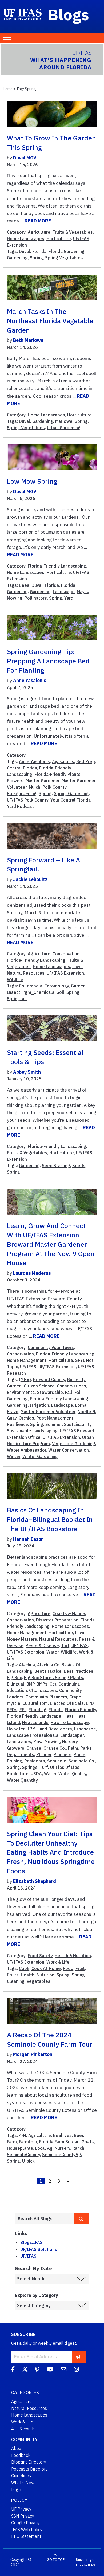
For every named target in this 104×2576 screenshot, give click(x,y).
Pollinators (36, 598)
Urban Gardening (64, 428)
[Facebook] (13, 2370)
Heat (68, 1716)
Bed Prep (86, 761)
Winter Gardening (40, 1456)
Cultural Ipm (35, 1703)
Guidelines (21, 2476)
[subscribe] (78, 2357)
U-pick (28, 2161)
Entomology (57, 986)
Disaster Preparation (57, 1620)
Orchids (26, 1418)
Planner (44, 1754)
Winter (14, 1456)
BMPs (42, 1684)
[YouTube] (50, 2370)
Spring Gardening (71, 793)
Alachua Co (48, 1665)
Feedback (21, 2455)
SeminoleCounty (23, 2155)
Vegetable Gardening (74, 1444)
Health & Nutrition (73, 1956)
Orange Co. (55, 1748)
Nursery (62, 2148)
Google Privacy (25, 2523)
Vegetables (39, 1981)
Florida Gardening (67, 251)
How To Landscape (70, 1722)
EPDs (12, 1710)
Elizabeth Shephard (35, 1881)
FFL (23, 1710)
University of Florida (86, 2563)
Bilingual (16, 1684)
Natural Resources (26, 973)
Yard (69, 598)
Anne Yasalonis (30, 680)
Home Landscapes (26, 239)
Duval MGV (25, 158)
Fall (69, 1392)
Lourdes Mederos (32, 1273)
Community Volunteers (51, 1347)
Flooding (37, 1710)
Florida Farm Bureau (59, 2142)
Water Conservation (69, 1450)
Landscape (64, 592)
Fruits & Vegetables (73, 232)
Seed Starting (56, 1166)
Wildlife (15, 979)
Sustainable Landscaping (32, 1431)
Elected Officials (67, 1703)
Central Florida (22, 768)
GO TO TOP (56, 2560)
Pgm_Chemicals (38, 992)
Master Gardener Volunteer (48, 1412)
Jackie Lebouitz (30, 879)
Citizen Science (39, 1386)
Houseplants (20, 2148)
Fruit (80, 1968)
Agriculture (39, 232)
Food (68, 1968)
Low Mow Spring (32, 481)
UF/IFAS (28, 1367)
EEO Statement (26, 2536)
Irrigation (39, 1405)
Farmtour (28, 2142)
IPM (32, 1729)
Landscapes (19, 1742)
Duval (25, 251)
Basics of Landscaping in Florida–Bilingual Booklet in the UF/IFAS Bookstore (50, 1519)
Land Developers (55, 1729)
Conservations (71, 1386)
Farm (12, 2142)
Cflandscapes (43, 1690)
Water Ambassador (27, 1450)
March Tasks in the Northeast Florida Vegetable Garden (50, 321)
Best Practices (79, 1671)
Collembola (31, 986)
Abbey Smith (27, 1072)
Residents (35, 1761)
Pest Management (55, 1418)
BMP (30, 1684)
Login (16, 2489)
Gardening (17, 258)
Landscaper (72, 1735)
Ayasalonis (63, 761)
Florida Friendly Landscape (34, 1716)
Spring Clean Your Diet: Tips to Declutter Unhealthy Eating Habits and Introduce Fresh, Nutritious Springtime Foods (51, 1852)
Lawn (77, 967)
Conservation (66, 954)
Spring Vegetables (64, 258)
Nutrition (45, 1975)
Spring (36, 258)
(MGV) (25, 1379)
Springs (30, 1767)
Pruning (15, 1761)
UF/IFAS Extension (65, 973)
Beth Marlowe (28, 340)
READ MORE (38, 221)
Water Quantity (22, 1780)
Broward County (49, 1379)
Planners (63, 1754)
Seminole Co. (82, 1761)
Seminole (57, 1761)
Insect (14, 992)
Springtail (17, 999)
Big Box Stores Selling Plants (54, 1678)
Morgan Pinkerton (33, 2054)
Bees (24, 585)
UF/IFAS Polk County (28, 800)
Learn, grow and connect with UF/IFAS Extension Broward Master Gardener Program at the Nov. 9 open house (51, 1244)
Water (53, 1652)
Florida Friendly (80, 1710)
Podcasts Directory (29, 2469)
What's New (23, 2483)
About (17, 2448)
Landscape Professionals (33, 1735)
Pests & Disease (42, 1645)
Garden (78, 986)
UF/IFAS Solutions (39, 2249)
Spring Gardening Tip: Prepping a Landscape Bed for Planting (48, 661)
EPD (90, 1703)
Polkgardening (22, 793)
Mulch (35, 787)
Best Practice (48, 1671)
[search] (82, 2218)
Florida (39, 251)
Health (28, 1975)
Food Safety (40, 1956)
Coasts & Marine (69, 1613)
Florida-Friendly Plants (57, 774)
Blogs (69, 14)
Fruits (13, 1975)
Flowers (15, 781)
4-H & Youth (23, 2429)
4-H (23, 2135)
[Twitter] (25, 2370)
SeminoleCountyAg (62, 2155)
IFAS (91, 2565)
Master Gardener (43, 781)
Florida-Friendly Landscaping (57, 566)
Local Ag (44, 2148)
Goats (88, 2142)
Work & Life (58, 1962)
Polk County (54, 787)
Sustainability (78, 1424)
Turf (65, 1645)
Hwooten (16, 1729)
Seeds (79, 1166)
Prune (79, 1754)
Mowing (15, 598)
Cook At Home (46, 1968)
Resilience (17, 1424)
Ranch (78, 2148)
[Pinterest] (37, 2370)
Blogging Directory (29, 2462)
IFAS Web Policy (27, 2530)
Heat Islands (35, 1722)
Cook (24, 1968)
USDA (36, 1774)
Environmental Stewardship (35, 1392)
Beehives (62, 2135)
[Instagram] (76, 2370)
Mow (38, 1742)
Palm (73, 1748)
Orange (34, 1748)
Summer (54, 1424)
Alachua (27, 1665)
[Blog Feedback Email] (64, 2370)
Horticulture (59, 239)
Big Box (14, 1678)
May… (82, 592)
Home (8, 89)
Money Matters (22, 1639)
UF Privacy (21, 2509)
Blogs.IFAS (31, 2242)
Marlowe (64, 421)
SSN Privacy (23, 2516)
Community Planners (46, 1697)
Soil (60, 992)
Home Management (27, 1360)
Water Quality (72, 1774)
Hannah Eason (28, 1539)
